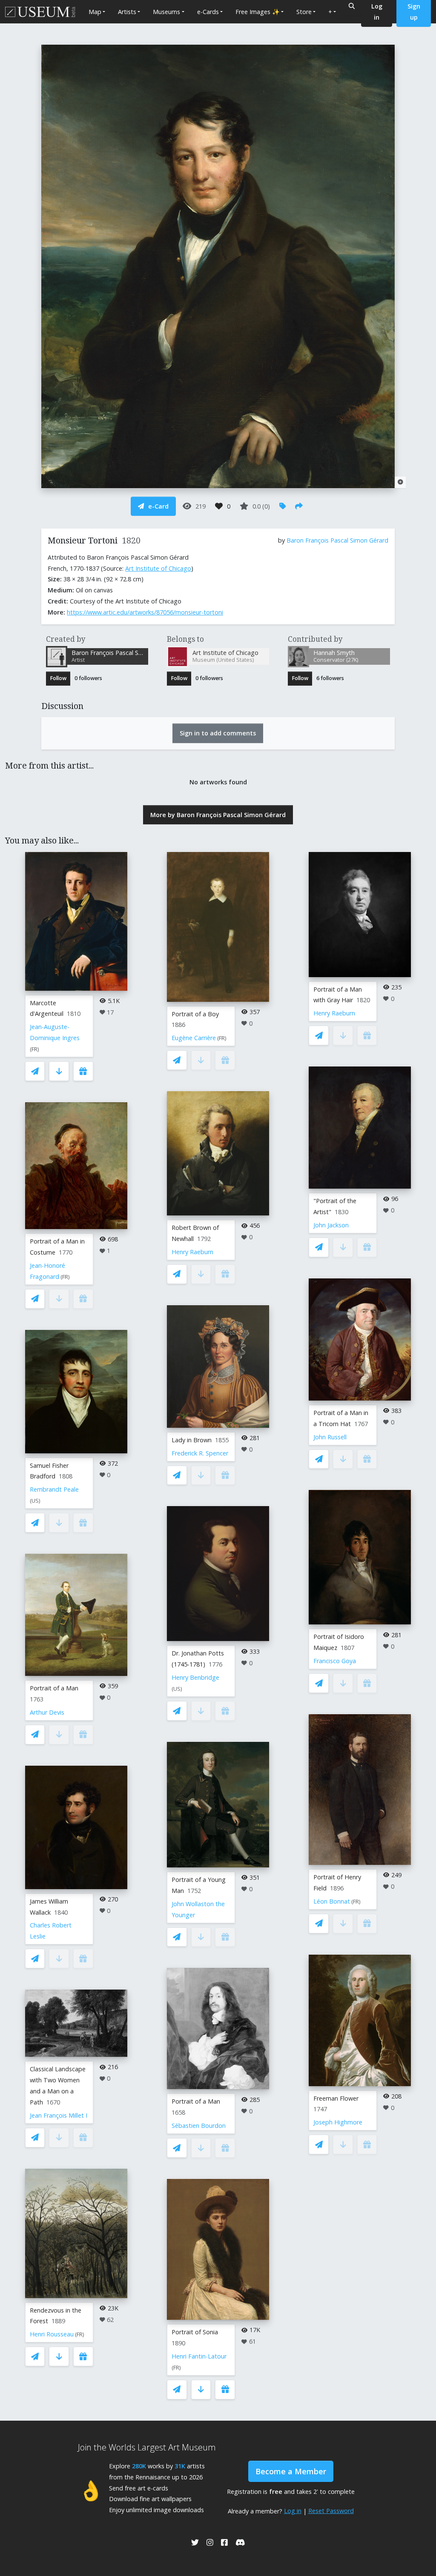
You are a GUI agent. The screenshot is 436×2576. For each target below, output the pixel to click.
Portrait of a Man (54, 1688)
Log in (293, 2511)
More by (218, 815)
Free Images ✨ (258, 12)
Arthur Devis (47, 1712)
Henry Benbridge (195, 1677)
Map (95, 12)
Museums (166, 12)
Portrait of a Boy (195, 1014)
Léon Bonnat (332, 1901)
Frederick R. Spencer (200, 1453)
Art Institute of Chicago (158, 568)
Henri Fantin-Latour (199, 2356)
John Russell (330, 1437)
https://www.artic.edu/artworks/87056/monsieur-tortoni (145, 612)
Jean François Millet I (59, 2115)
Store (304, 12)
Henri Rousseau (52, 2334)
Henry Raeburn (192, 1252)
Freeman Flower (336, 2098)
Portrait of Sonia (195, 2332)
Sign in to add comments (218, 733)
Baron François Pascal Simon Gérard (337, 540)
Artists (127, 12)
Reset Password (331, 2511)
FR (34, 1049)
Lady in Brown (192, 1440)
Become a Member (291, 2471)
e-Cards (208, 12)
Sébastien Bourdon (199, 2126)
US (35, 1501)
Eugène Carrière (194, 1038)
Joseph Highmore (338, 2122)
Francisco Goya (335, 1661)
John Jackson (331, 1225)
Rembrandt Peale (54, 1489)
